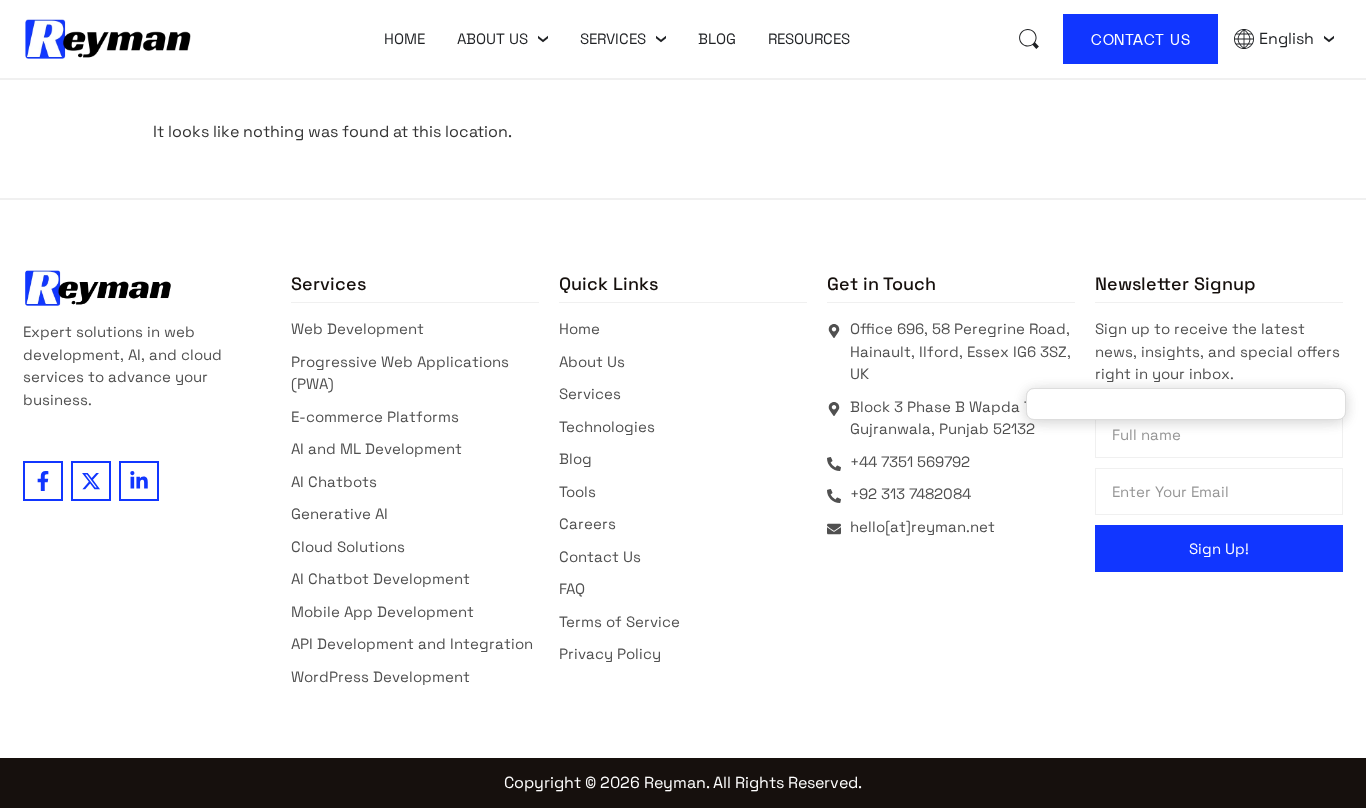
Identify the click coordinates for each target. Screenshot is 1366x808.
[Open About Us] (543, 39)
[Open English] (1329, 39)
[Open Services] (661, 39)
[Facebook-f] (43, 481)
